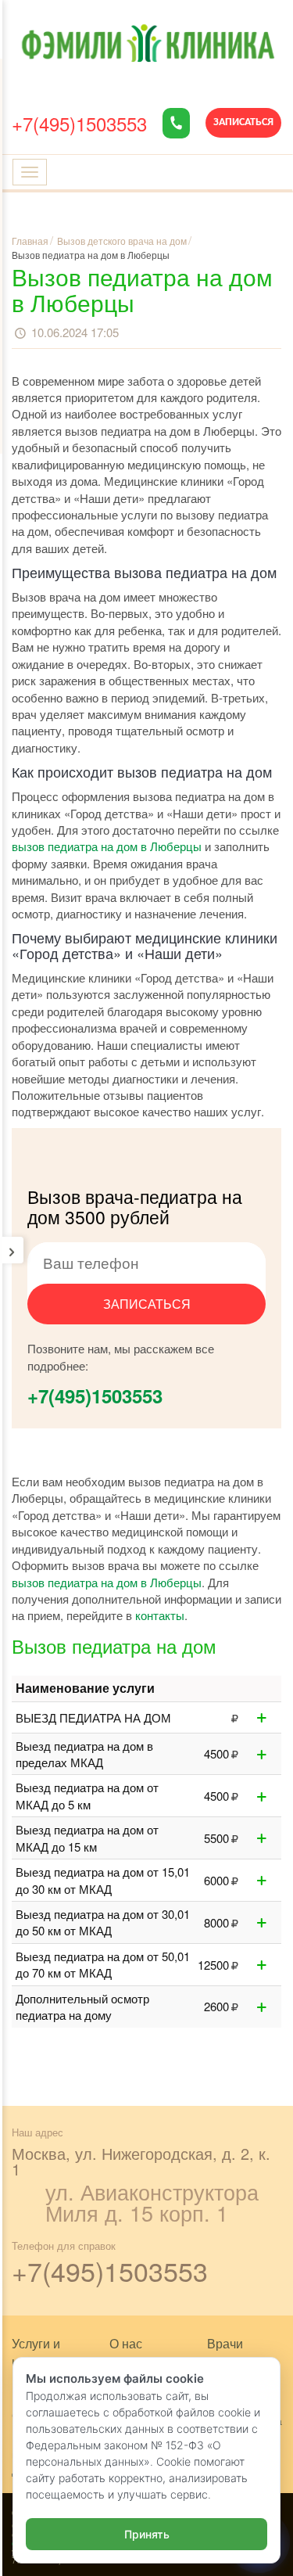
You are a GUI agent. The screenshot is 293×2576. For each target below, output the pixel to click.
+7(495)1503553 (79, 123)
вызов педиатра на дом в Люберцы (107, 846)
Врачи (225, 2343)
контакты (160, 1615)
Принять (147, 2534)
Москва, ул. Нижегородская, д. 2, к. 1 (141, 2161)
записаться (147, 1304)
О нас (126, 2343)
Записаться (243, 122)
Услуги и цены (36, 2352)
